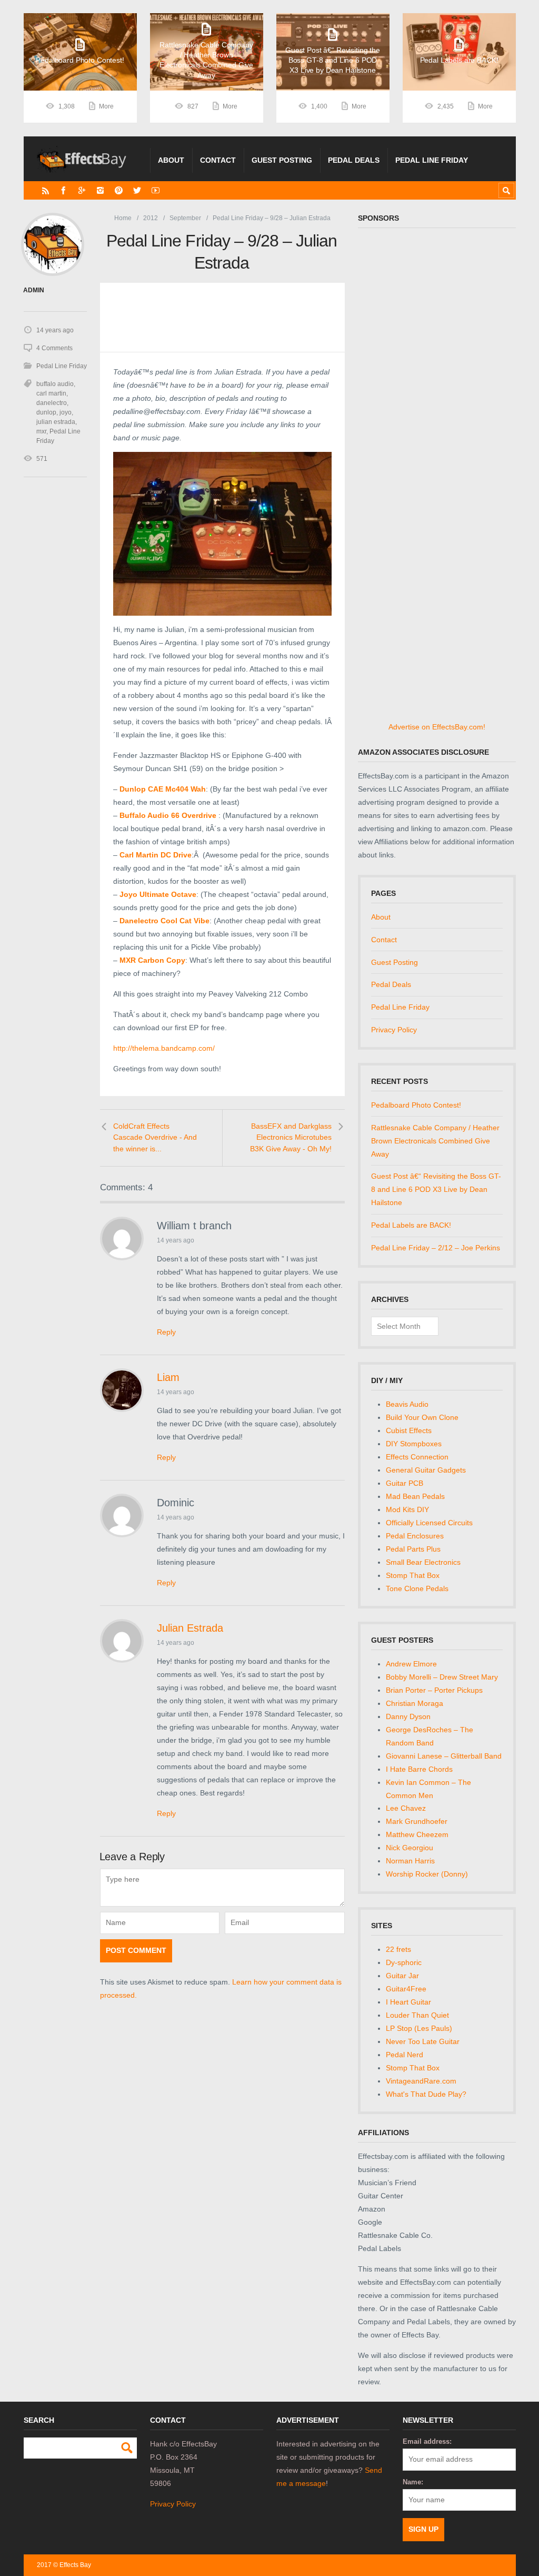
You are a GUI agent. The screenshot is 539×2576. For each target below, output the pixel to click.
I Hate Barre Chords (419, 1769)
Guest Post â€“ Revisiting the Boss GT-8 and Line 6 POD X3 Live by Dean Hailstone (436, 1189)
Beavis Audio (407, 1404)
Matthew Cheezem (417, 1834)
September (185, 218)
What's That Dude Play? (426, 2094)
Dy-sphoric (404, 1962)
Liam (168, 1377)
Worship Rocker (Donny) (427, 1874)
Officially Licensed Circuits (429, 1523)
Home (123, 218)
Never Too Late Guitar (423, 2041)
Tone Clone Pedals (417, 1588)
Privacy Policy (394, 1030)
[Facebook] (63, 190)
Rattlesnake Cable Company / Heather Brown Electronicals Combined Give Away (435, 1141)
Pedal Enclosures (415, 1536)
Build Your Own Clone (422, 1417)
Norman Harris (410, 1861)
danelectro (52, 403)
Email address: (427, 2441)
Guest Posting (282, 160)
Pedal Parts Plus (413, 1549)
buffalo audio (55, 384)
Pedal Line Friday (432, 160)
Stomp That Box (413, 1575)
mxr (41, 431)
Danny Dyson (408, 1716)
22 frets (398, 1949)
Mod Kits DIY (407, 1509)
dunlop (46, 412)
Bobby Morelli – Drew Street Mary (442, 1677)
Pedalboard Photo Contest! (416, 1105)
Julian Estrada (190, 1628)
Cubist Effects (409, 1430)
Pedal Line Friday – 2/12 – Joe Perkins (436, 1248)
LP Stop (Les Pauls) (419, 2028)
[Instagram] (100, 190)
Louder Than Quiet (417, 2015)
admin (34, 290)
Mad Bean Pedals (415, 1496)
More (106, 106)
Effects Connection (417, 1457)
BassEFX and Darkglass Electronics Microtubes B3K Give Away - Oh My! (291, 1137)
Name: (413, 2482)
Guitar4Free (406, 1989)
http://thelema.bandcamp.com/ (164, 1048)
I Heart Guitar (408, 2002)
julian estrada (56, 422)
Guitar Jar (402, 1976)
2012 (151, 218)
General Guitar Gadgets (426, 1470)
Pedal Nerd (405, 2055)
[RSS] (46, 190)
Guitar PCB (405, 1483)
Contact (218, 160)
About (171, 160)
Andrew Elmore (411, 1664)
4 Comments (54, 348)
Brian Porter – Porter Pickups (434, 1690)
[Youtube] (156, 190)
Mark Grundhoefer (417, 1821)
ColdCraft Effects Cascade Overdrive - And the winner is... (155, 1137)
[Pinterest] (119, 190)
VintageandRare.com (421, 2081)
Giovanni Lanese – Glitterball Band (444, 1756)
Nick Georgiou (410, 1848)
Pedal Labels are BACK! (411, 1225)
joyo (66, 412)
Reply (166, 1332)
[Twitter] (137, 190)
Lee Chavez (406, 1808)
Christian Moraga (415, 1703)
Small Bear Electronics (423, 1562)
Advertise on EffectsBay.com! (437, 727)
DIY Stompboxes (414, 1444)
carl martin (51, 393)
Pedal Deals (354, 160)
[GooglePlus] (82, 190)
